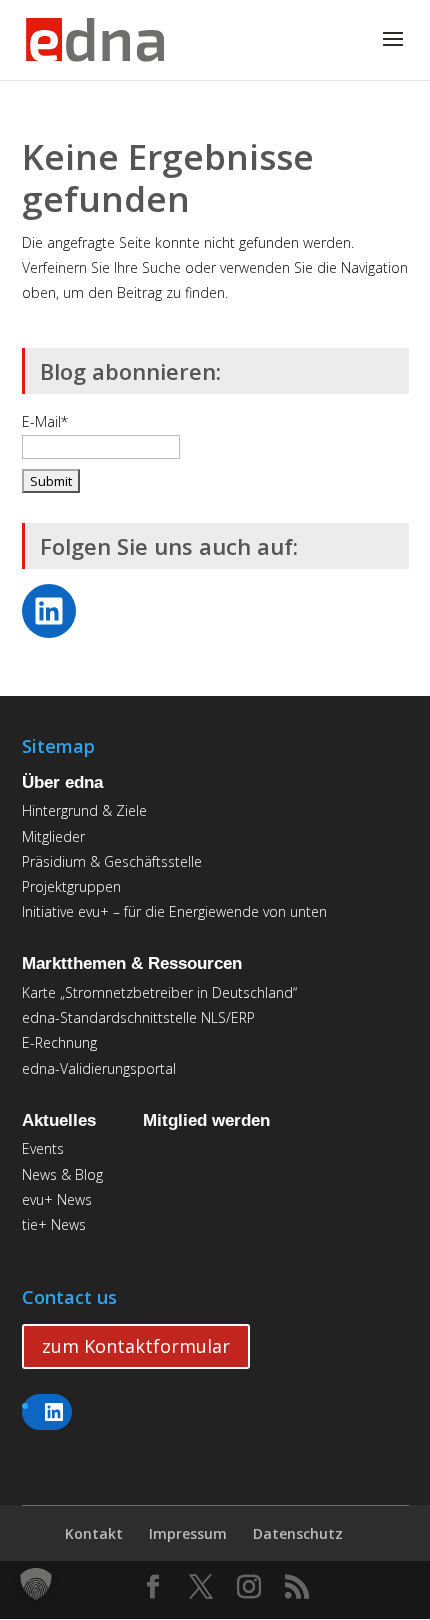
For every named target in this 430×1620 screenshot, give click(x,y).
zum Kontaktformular (136, 1346)
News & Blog (62, 1174)
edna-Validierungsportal (99, 1068)
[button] (36, 1584)
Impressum (188, 1533)
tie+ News (54, 1224)
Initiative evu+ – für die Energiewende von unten (174, 911)
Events (43, 1148)
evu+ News (57, 1199)
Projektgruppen (71, 886)
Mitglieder (53, 836)
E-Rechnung (59, 1042)
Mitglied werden (206, 1120)
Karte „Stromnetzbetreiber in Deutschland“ (159, 992)
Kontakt (94, 1533)
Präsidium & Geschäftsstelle (112, 861)
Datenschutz (298, 1533)
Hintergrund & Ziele (84, 810)
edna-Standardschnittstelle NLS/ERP (138, 1017)
